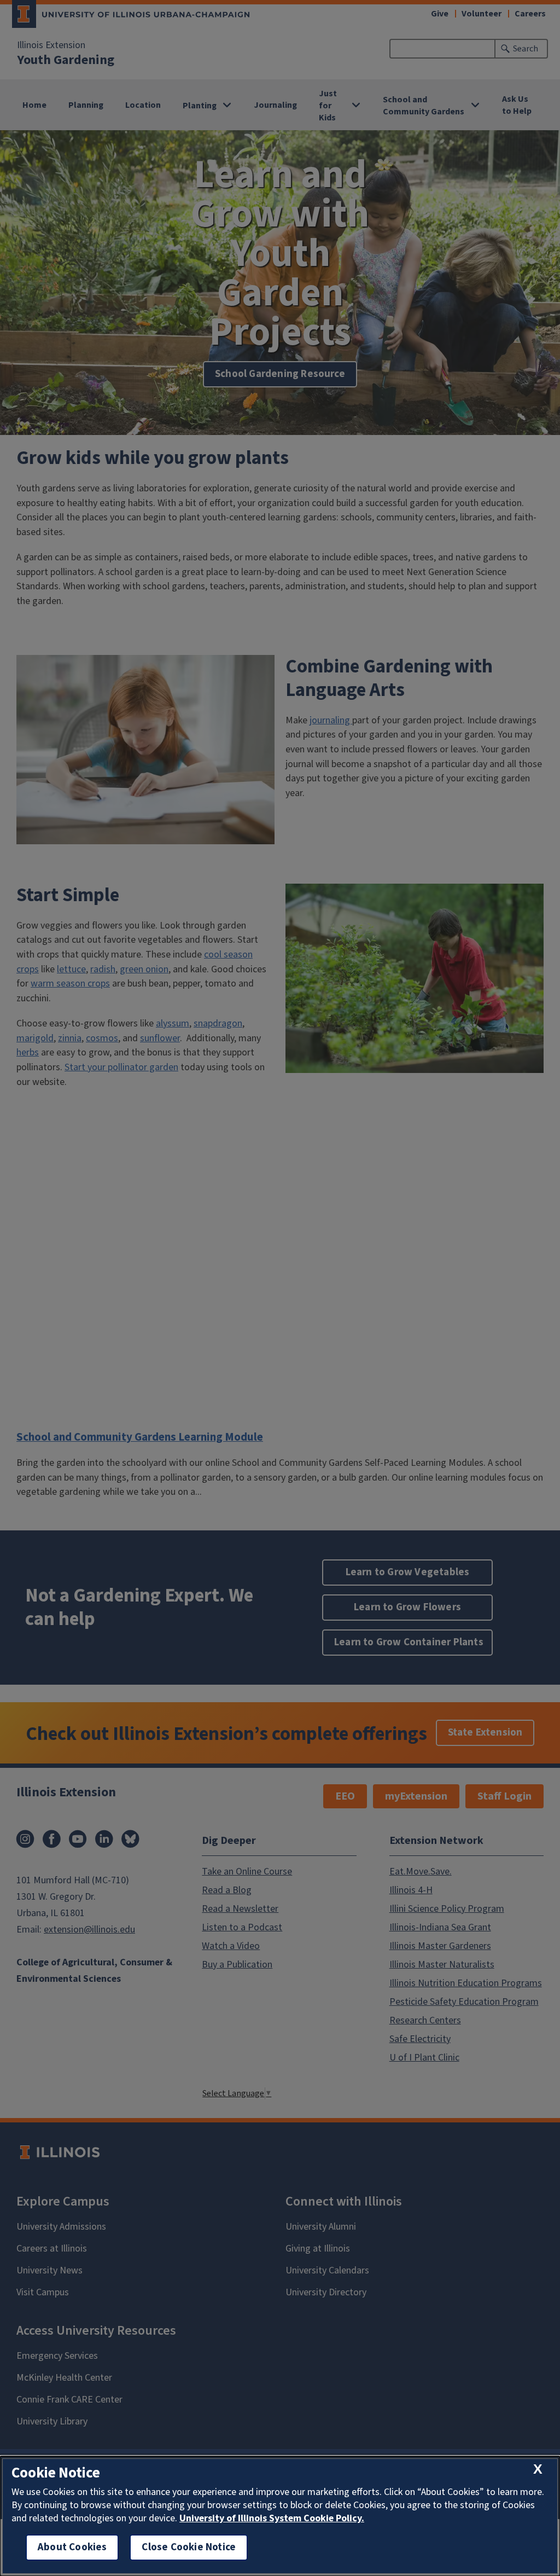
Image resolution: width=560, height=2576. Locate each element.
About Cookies (72, 2547)
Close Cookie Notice (189, 2547)
